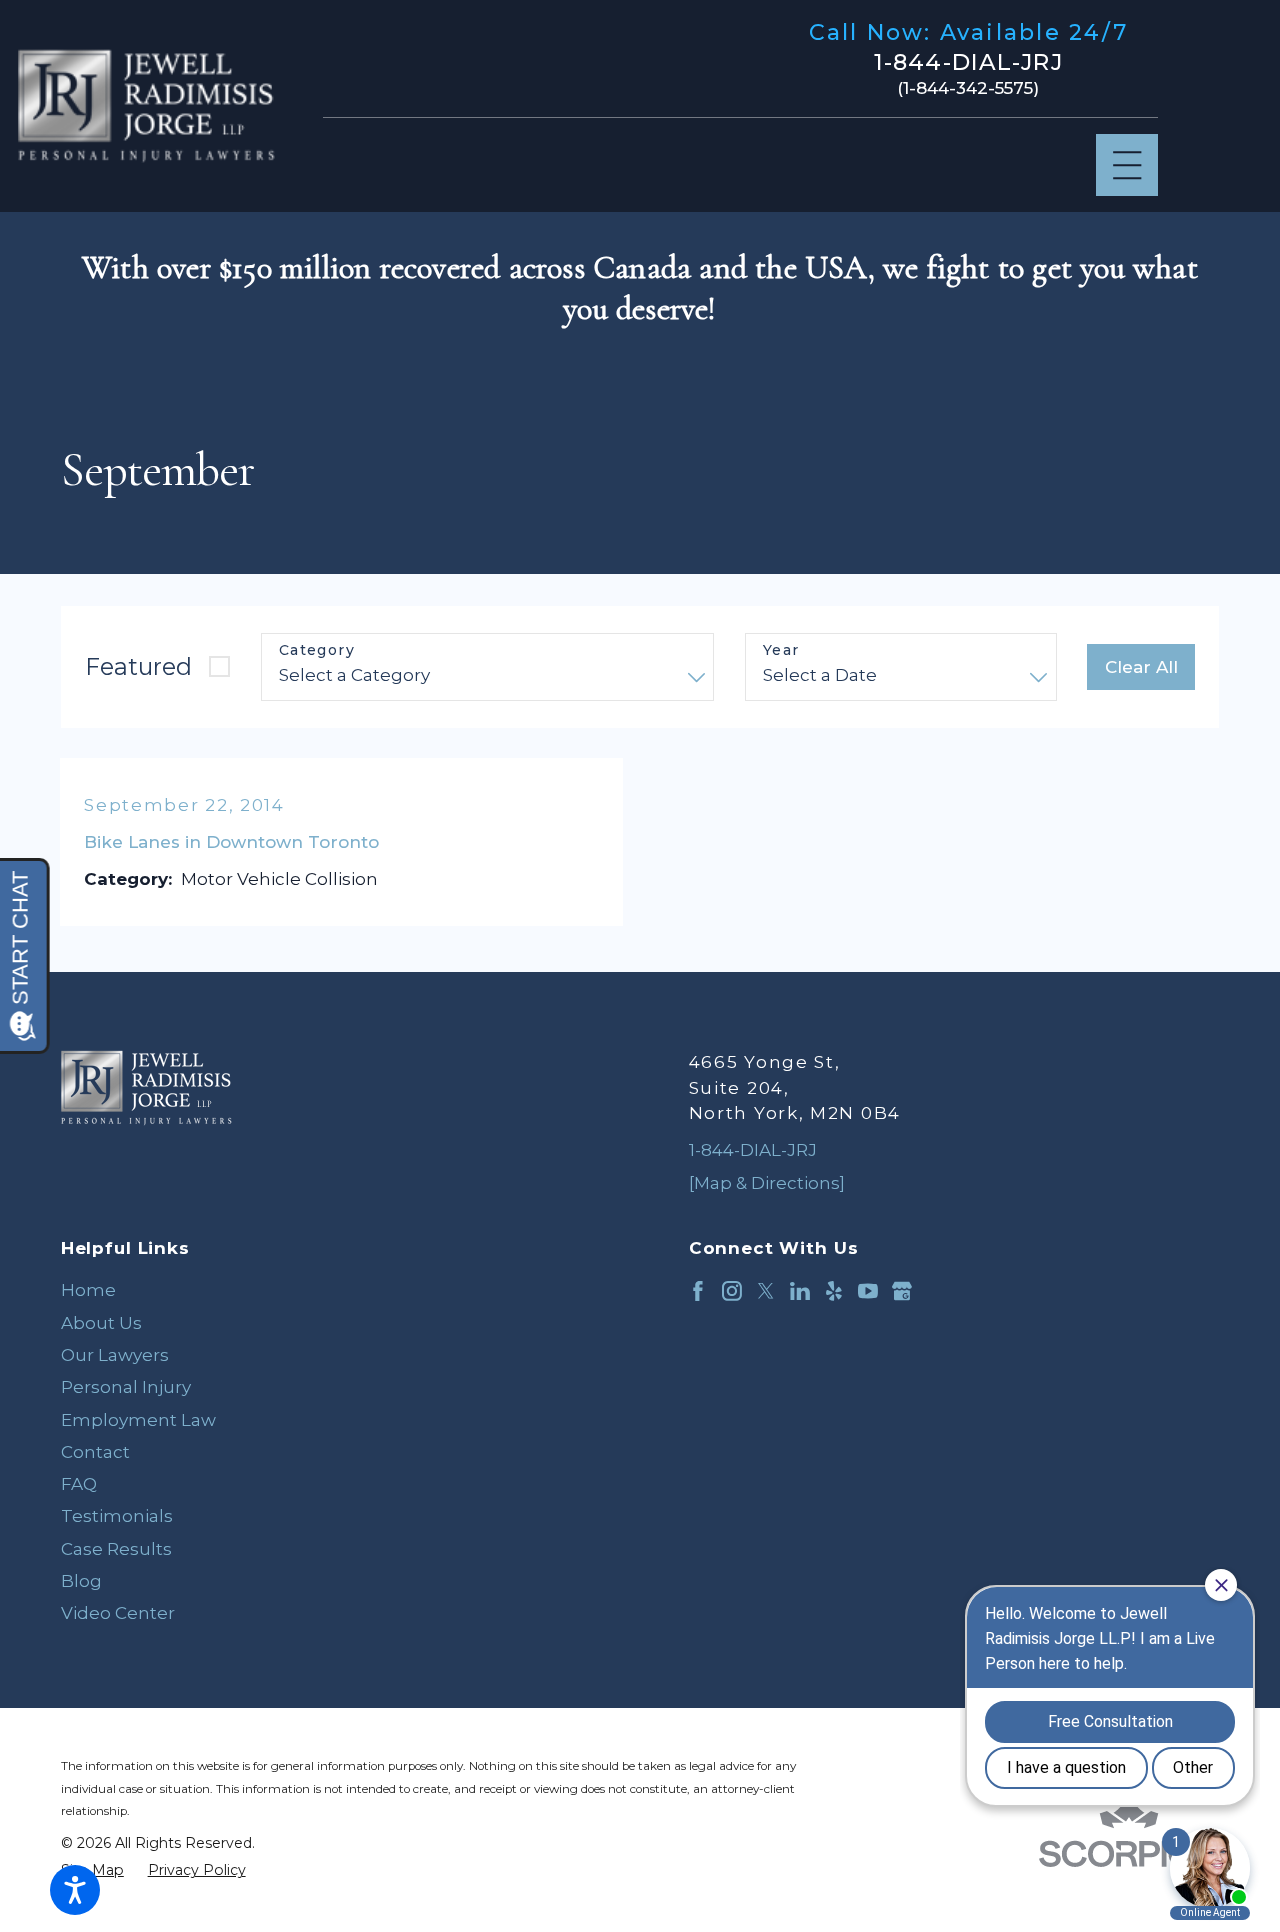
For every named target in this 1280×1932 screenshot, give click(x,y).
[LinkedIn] (800, 1291)
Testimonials (117, 1516)
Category (317, 650)
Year (781, 650)
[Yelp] (834, 1291)
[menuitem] (326, 1290)
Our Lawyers (115, 1355)
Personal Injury (126, 1387)
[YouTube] (868, 1291)
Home (88, 1290)
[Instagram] (732, 1291)
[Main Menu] (1127, 165)
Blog (81, 1581)
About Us (101, 1323)
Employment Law (138, 1420)
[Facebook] (698, 1291)
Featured (138, 666)
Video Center (118, 1613)
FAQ (79, 1484)
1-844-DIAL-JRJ (968, 62)
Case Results (116, 1549)
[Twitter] (766, 1291)
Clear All (1141, 667)
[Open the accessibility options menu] (75, 1890)
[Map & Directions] (767, 1183)
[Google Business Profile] (902, 1291)
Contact (95, 1452)
